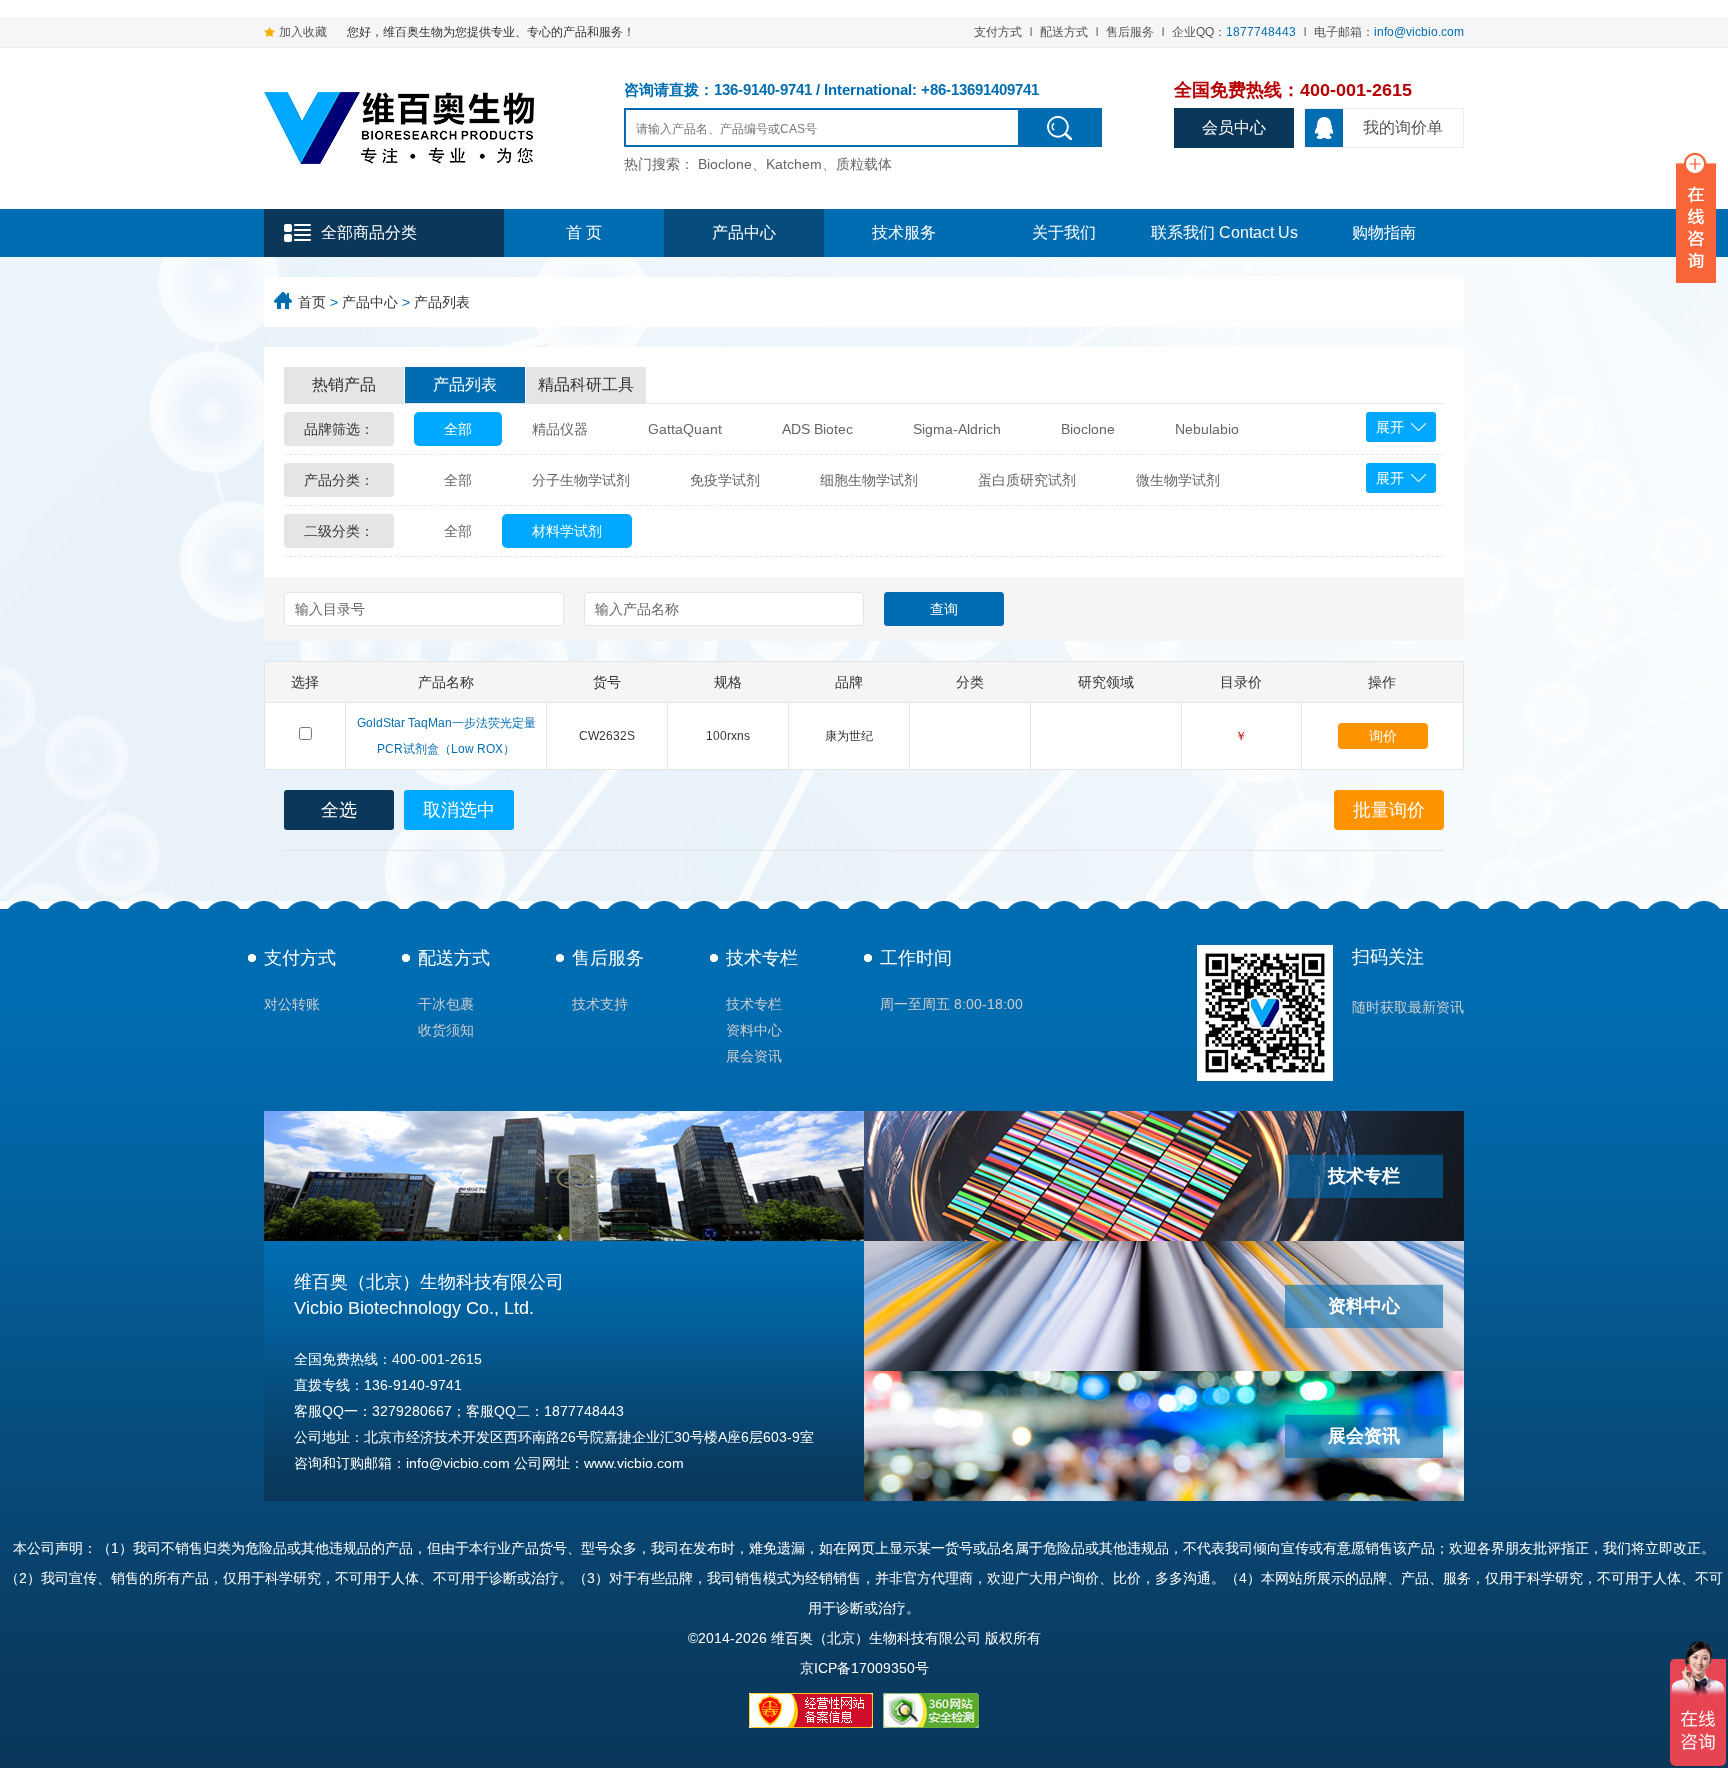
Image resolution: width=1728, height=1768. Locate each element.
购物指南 (1384, 232)
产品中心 (744, 232)
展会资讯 (754, 1056)
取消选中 (459, 810)
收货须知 (446, 1030)
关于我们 (1064, 232)
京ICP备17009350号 (864, 1668)
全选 (339, 810)
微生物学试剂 (1178, 480)
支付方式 (998, 32)
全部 (458, 429)
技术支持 (600, 1004)
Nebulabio (1207, 429)
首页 (312, 302)
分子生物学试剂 (581, 480)
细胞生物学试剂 (869, 480)
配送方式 (1064, 32)
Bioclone (1088, 429)
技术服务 (904, 232)
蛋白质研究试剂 (1027, 480)
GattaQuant (685, 429)
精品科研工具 (586, 384)
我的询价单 (1403, 127)
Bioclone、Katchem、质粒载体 (795, 164)
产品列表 (442, 302)
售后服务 (1130, 32)
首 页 (584, 232)
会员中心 (1234, 127)
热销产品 (344, 384)
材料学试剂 (567, 531)
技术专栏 (762, 958)
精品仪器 (560, 429)
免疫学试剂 (725, 480)
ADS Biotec (817, 429)
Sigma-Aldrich (957, 429)
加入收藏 (303, 32)
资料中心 (754, 1030)
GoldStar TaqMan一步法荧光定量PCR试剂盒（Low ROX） (446, 736)
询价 (1383, 736)
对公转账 (292, 1004)
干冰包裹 (446, 1004)
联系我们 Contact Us (1224, 232)
